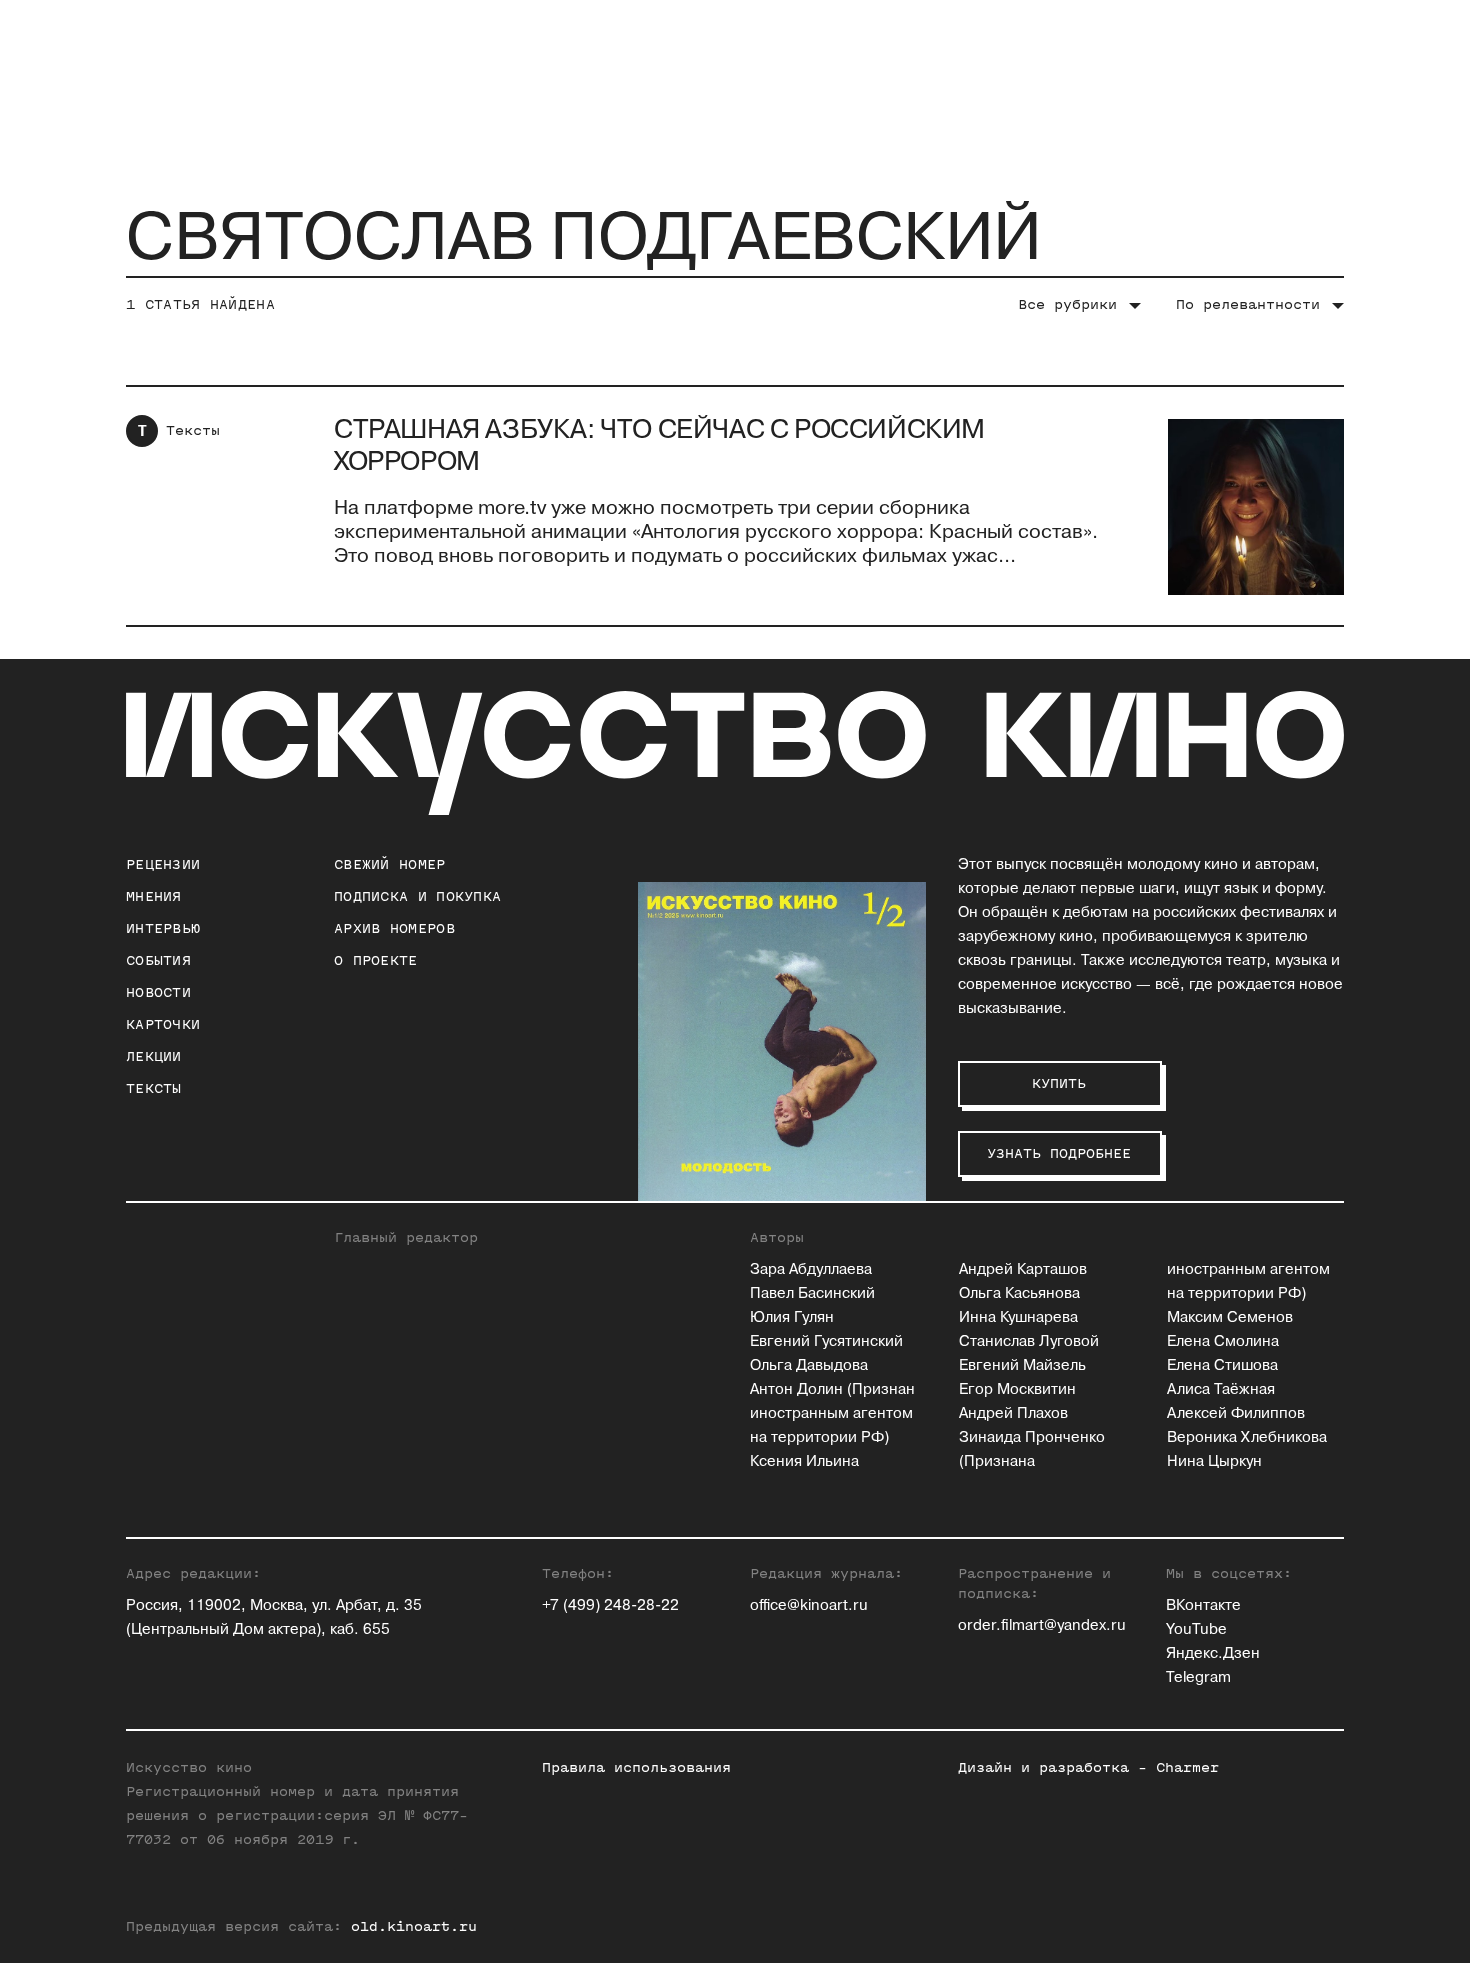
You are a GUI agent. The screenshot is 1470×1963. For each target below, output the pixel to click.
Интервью (163, 928)
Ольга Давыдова (809, 1365)
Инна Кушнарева (1018, 1317)
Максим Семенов (1230, 1317)
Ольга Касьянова (1019, 1293)
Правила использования (636, 1767)
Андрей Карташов (1023, 1269)
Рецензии (163, 864)
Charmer (1187, 1767)
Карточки (163, 1024)
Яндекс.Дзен (1213, 1653)
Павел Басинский (812, 1293)
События (158, 960)
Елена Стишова (1222, 1365)
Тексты (193, 430)
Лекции (154, 1056)
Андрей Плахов (1013, 1413)
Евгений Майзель (1022, 1365)
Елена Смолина (1223, 1341)
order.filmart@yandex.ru (1042, 1625)
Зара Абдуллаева (811, 1269)
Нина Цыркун (1214, 1461)
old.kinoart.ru (414, 1926)
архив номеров (394, 928)
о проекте (376, 960)
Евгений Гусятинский (826, 1341)
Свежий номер (390, 864)
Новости (158, 992)
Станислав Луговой (1029, 1341)
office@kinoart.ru (809, 1605)
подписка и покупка (417, 896)
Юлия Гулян (792, 1317)
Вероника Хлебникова (1247, 1437)
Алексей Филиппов (1236, 1413)
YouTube (1196, 1629)
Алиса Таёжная (1221, 1389)
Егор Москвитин (1017, 1389)
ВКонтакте (1203, 1605)
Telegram (1198, 1677)
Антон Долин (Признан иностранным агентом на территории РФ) (832, 1413)
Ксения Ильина (804, 1461)
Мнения (154, 896)
